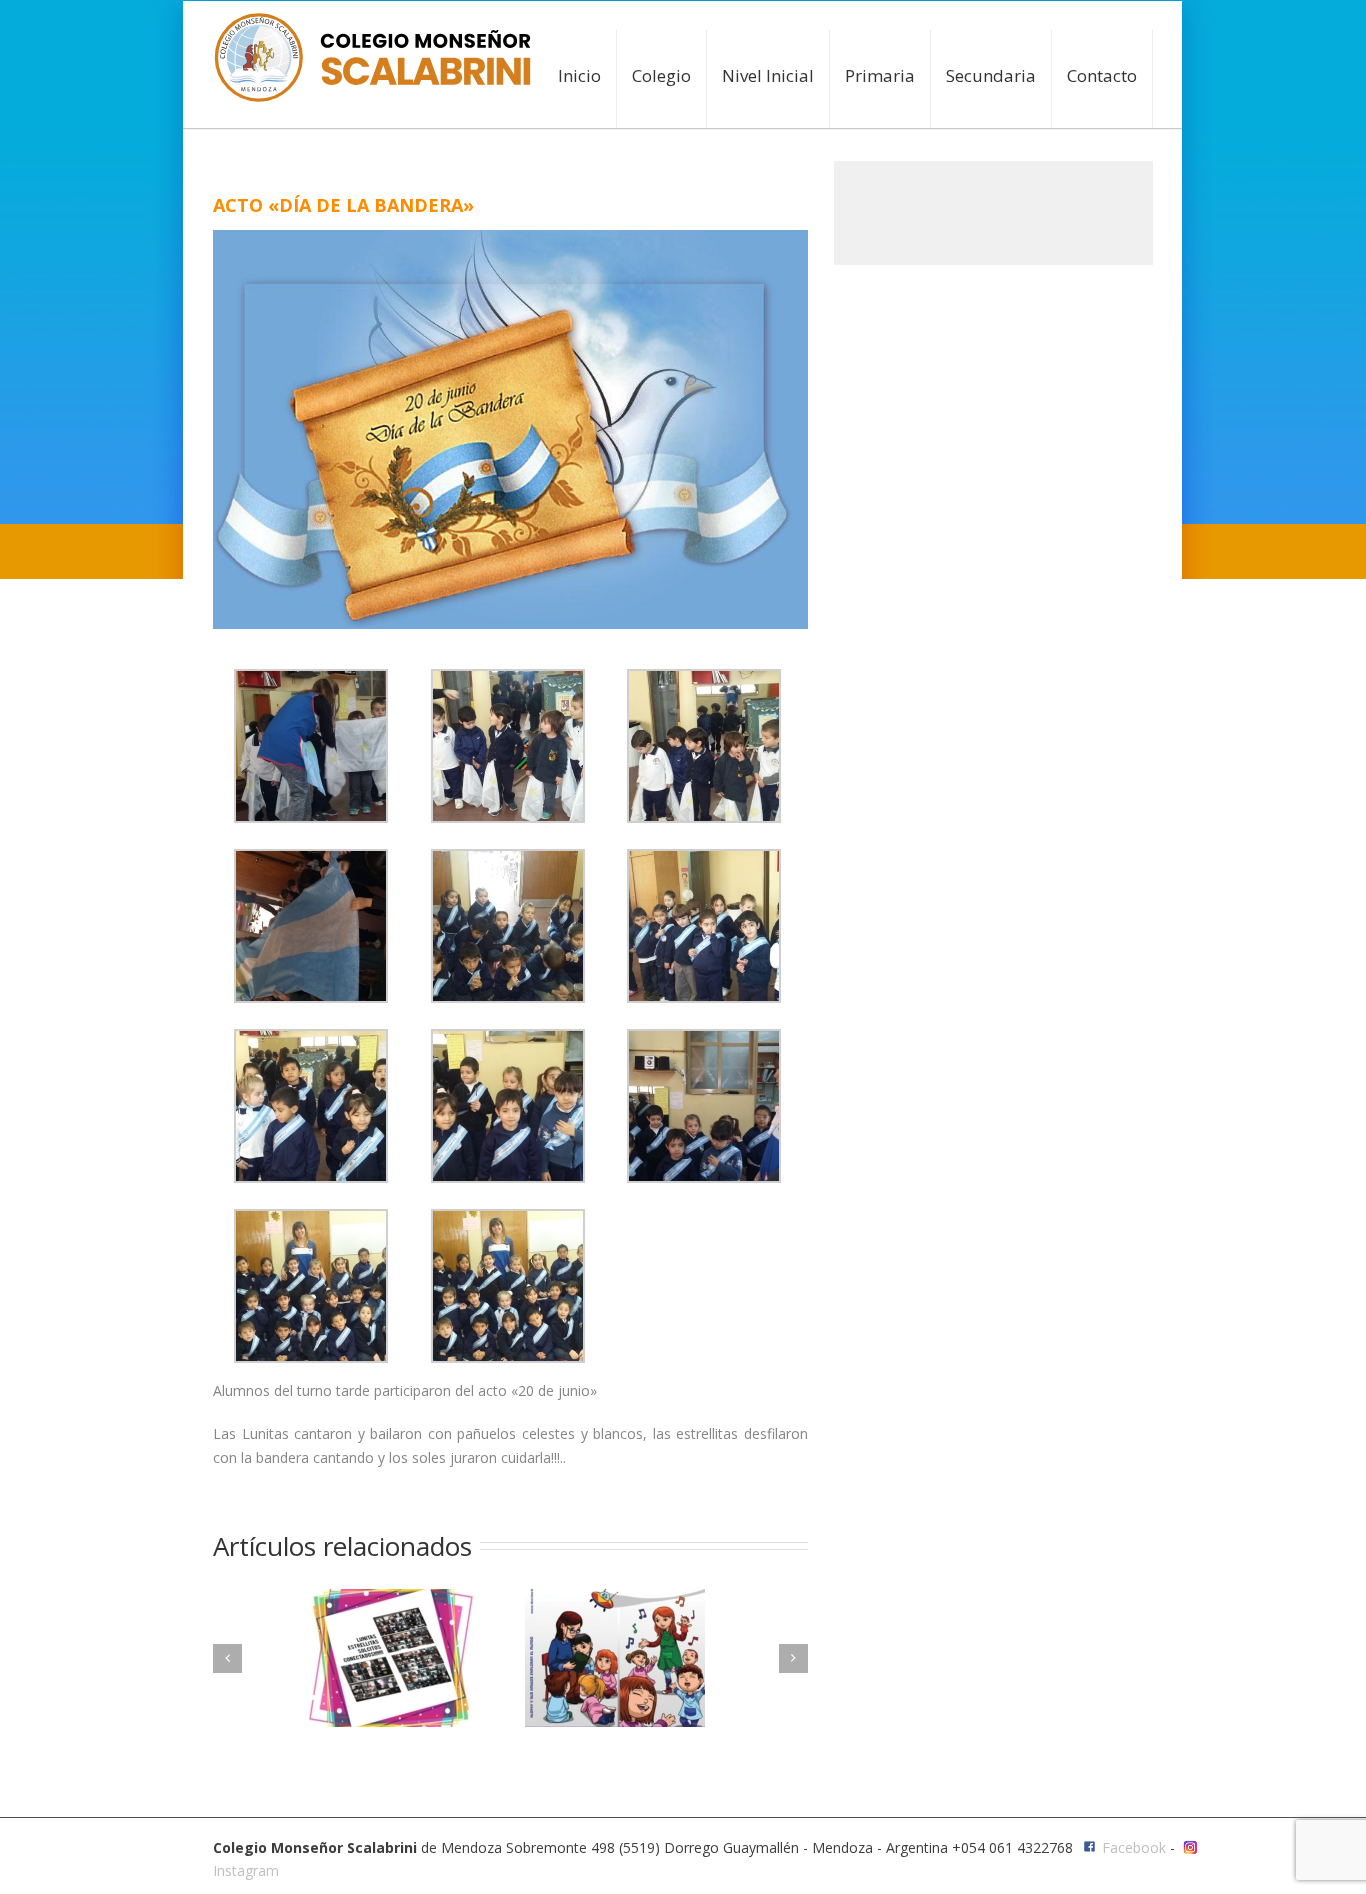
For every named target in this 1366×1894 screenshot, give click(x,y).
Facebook (1134, 1847)
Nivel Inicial (768, 75)
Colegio (661, 75)
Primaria (880, 75)
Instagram (246, 1870)
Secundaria (991, 75)
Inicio (579, 75)
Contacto (1102, 75)
